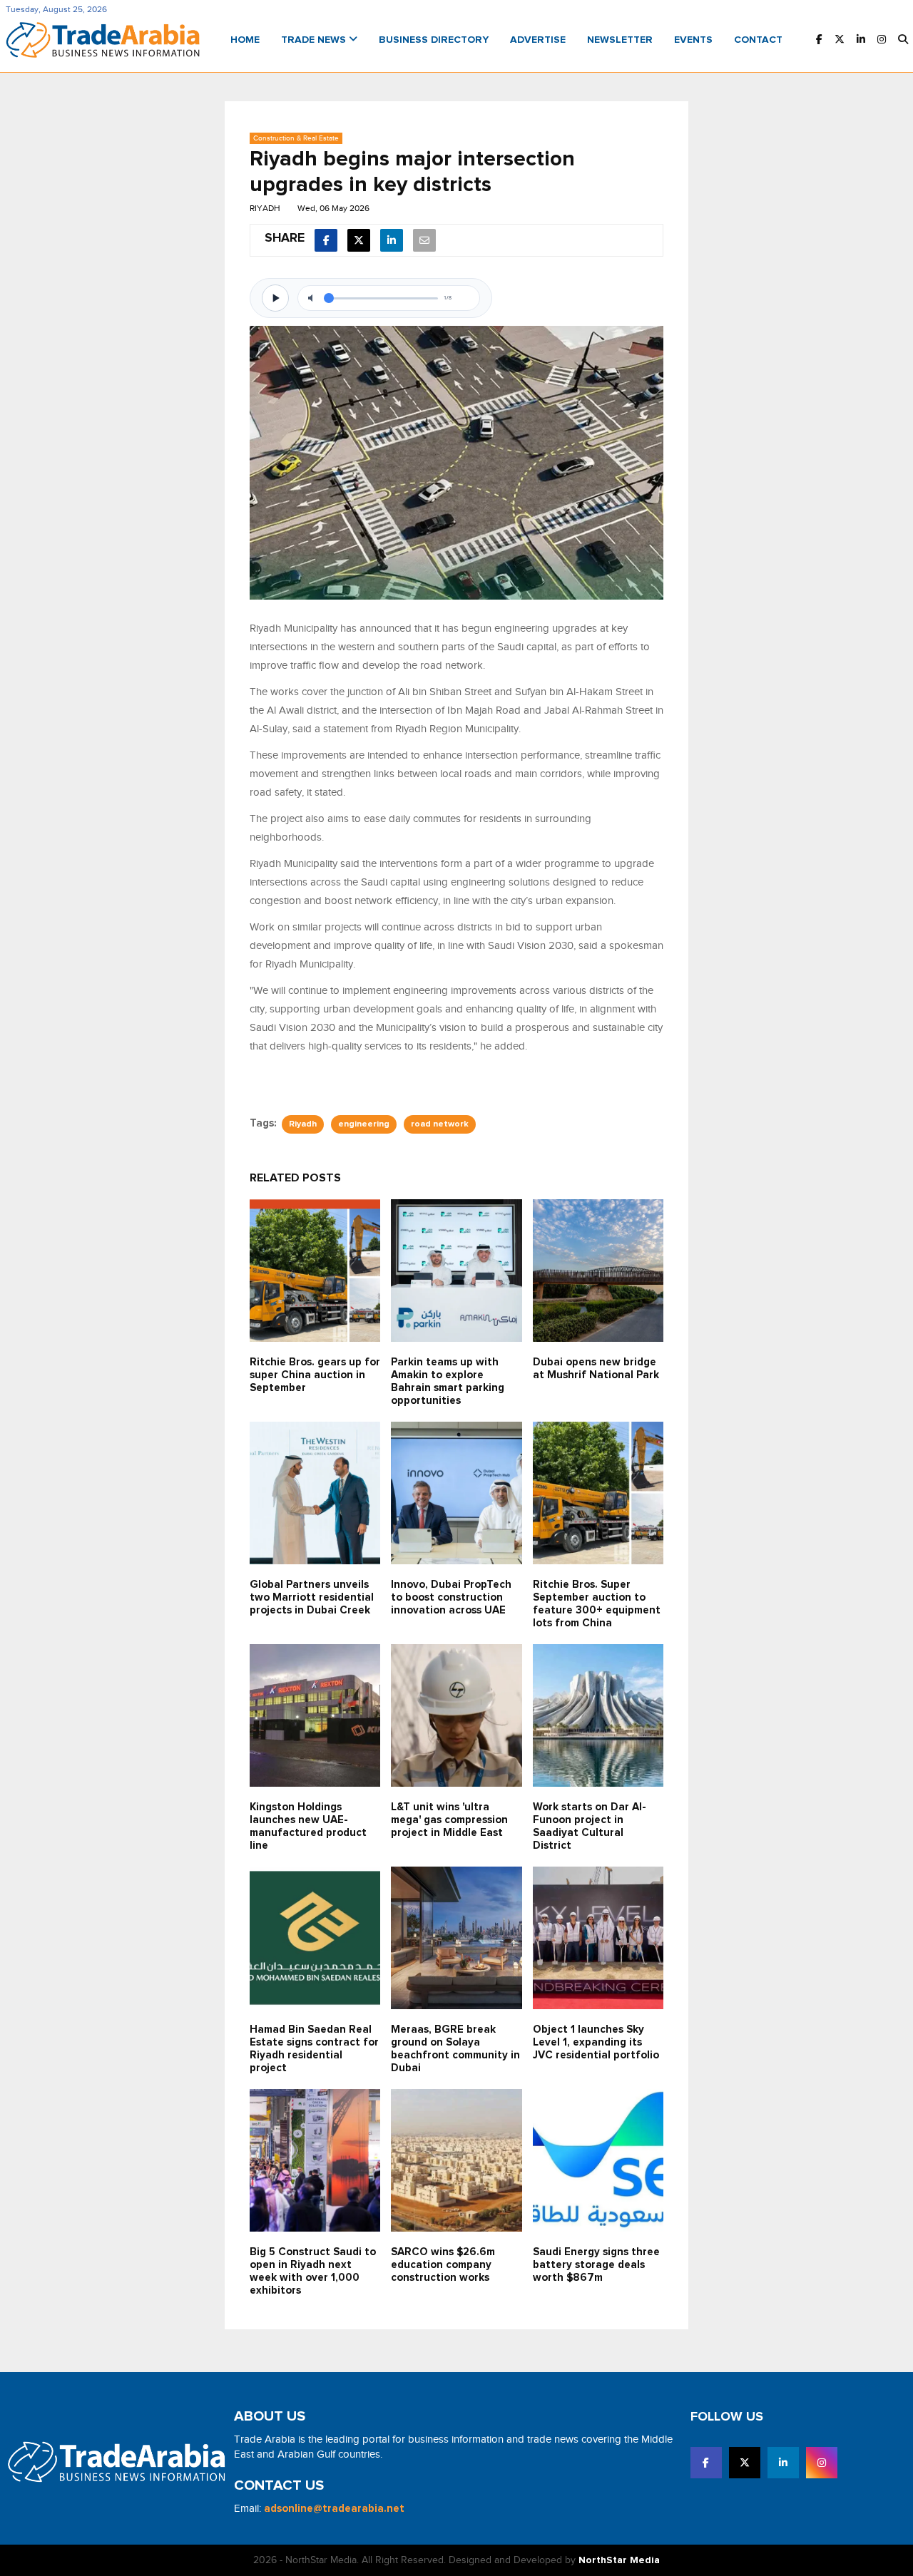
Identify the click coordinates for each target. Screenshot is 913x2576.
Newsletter (620, 40)
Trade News (315, 40)
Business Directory (434, 40)
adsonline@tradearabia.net (334, 2509)
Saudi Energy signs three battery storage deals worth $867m (596, 2265)
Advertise (538, 40)
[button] (903, 40)
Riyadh (303, 1124)
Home (245, 40)
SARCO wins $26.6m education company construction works (443, 2265)
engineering (364, 1124)
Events (693, 40)
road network (440, 1124)
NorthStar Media (619, 2560)
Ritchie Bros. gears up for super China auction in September (315, 1375)
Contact (758, 40)
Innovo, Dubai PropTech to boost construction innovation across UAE (451, 1597)
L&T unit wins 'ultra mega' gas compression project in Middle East (449, 1820)
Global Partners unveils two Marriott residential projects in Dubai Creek (312, 1597)
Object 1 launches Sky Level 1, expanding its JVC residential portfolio (596, 2042)
